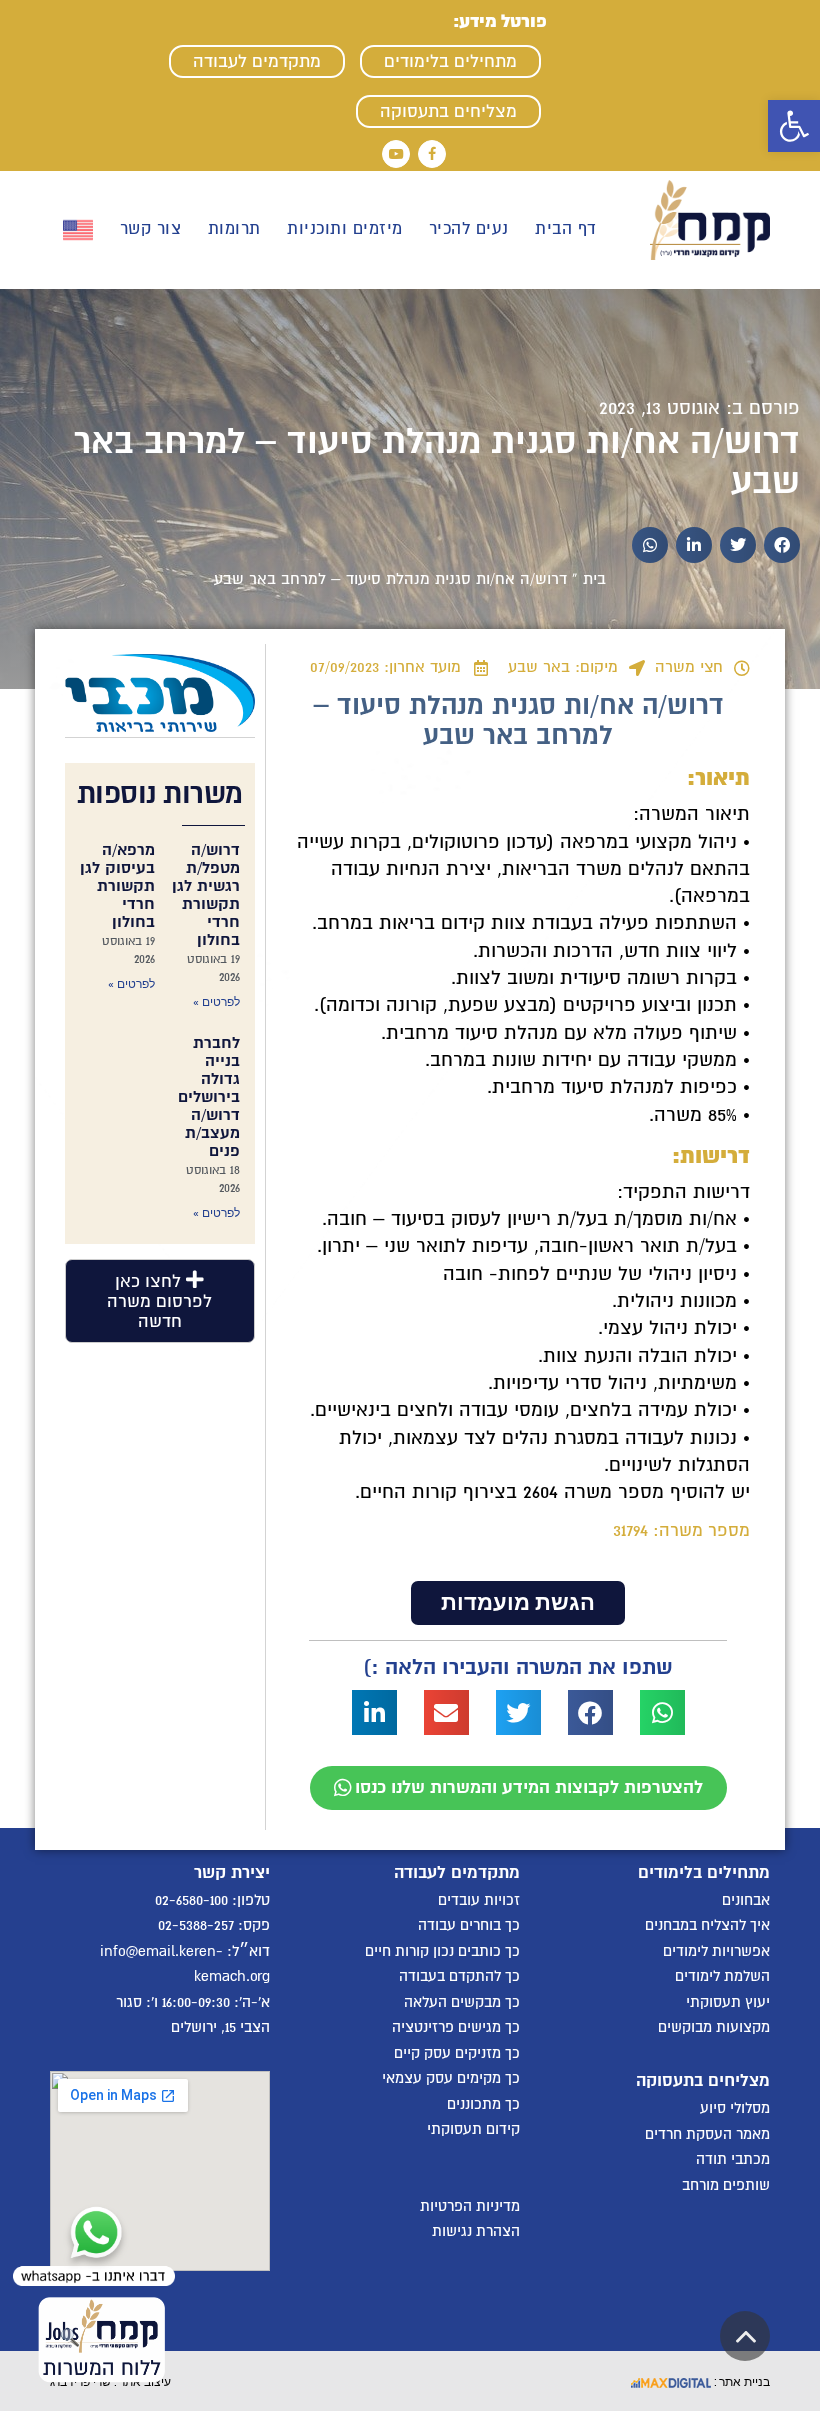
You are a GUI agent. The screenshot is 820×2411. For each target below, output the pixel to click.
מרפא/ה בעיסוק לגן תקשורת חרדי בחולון (117, 886)
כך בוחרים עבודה (469, 1925)
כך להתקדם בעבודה (459, 1976)
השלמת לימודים (722, 1976)
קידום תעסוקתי (473, 2129)
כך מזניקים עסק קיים (457, 2053)
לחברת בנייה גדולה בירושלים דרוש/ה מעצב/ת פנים (209, 1097)
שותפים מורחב (726, 2185)
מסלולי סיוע (735, 2108)
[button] (794, 126)
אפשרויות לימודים (716, 1951)
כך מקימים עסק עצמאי (451, 2078)
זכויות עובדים (479, 1900)
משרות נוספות (160, 794)
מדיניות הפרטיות (470, 2206)
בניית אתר (743, 2381)
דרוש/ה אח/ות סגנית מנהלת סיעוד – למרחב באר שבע (437, 461)
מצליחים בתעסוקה (448, 111)
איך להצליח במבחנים (707, 1925)
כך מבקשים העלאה (462, 2002)
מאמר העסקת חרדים (707, 2134)
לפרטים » (216, 1002)
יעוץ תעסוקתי (728, 2002)
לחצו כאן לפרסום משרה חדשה (159, 1301)
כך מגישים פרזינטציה (456, 2027)
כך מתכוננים (483, 2104)
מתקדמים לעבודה (257, 61)
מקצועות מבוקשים (714, 2027)
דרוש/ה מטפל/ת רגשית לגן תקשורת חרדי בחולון (206, 895)
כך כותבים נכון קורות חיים (442, 1951)
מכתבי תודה (733, 2159)
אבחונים (746, 1900)
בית (594, 579)
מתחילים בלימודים (450, 61)
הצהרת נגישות (476, 2231)
